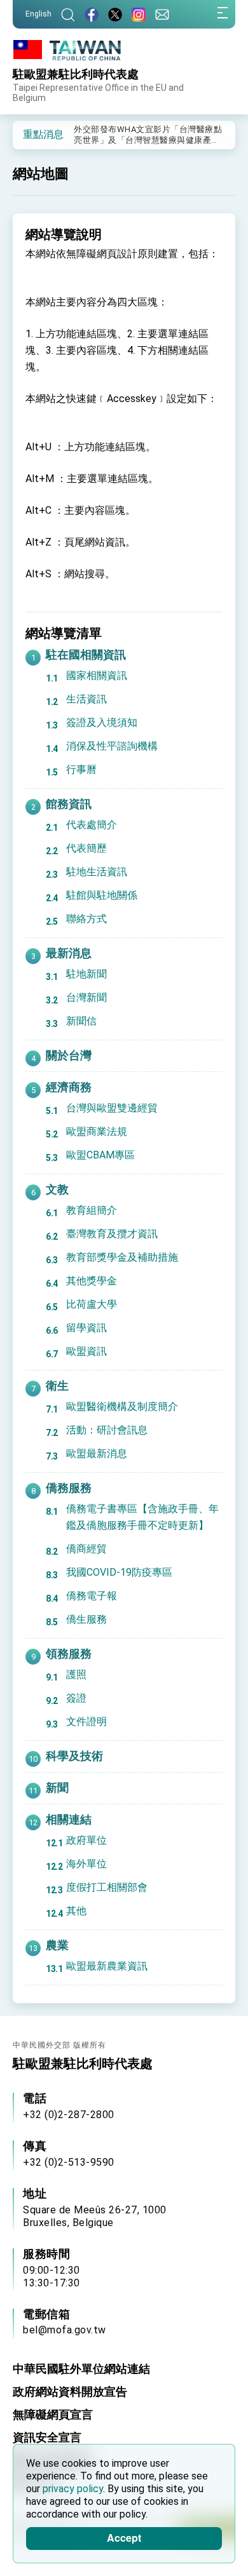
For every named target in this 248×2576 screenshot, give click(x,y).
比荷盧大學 (92, 1304)
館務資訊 (69, 804)
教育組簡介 (92, 1210)
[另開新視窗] (92, 14)
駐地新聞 (86, 974)
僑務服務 (69, 1488)
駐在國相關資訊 (86, 654)
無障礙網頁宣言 (53, 2414)
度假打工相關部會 (107, 1887)
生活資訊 (86, 699)
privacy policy (73, 2489)
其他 (76, 1911)
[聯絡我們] (162, 14)
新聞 (57, 1788)
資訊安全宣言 (47, 2437)
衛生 (57, 1385)
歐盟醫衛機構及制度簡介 (122, 1406)
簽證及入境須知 (102, 722)
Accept (124, 2538)
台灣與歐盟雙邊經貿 (112, 1108)
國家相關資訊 (97, 675)
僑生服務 (86, 1619)
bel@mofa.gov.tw (65, 2330)
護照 (76, 1674)
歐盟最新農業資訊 (107, 1966)
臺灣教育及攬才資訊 (112, 1234)
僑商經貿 (86, 1549)
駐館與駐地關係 (102, 895)
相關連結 (69, 1819)
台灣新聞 (86, 997)
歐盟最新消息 (97, 1453)
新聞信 (81, 1021)
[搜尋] (68, 14)
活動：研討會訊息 (107, 1430)
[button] (32, 134)
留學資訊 (86, 1328)
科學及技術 (74, 1756)
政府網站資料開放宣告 (70, 2392)
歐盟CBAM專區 (100, 1155)
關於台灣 (69, 1055)
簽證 (76, 1698)
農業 (57, 1945)
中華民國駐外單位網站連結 (81, 2369)
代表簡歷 (86, 848)
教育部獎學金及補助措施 (122, 1257)
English (38, 14)
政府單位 (86, 1840)
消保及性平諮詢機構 (112, 746)
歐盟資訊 (86, 1351)
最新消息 (69, 953)
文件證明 (86, 1721)
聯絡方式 (86, 919)
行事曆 (81, 769)
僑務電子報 (92, 1596)
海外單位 (86, 1864)
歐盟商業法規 (97, 1131)
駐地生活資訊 (97, 872)
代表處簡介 (92, 825)
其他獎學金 (92, 1281)
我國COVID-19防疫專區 (119, 1572)
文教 (57, 1189)
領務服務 (69, 1654)
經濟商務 (69, 1087)
